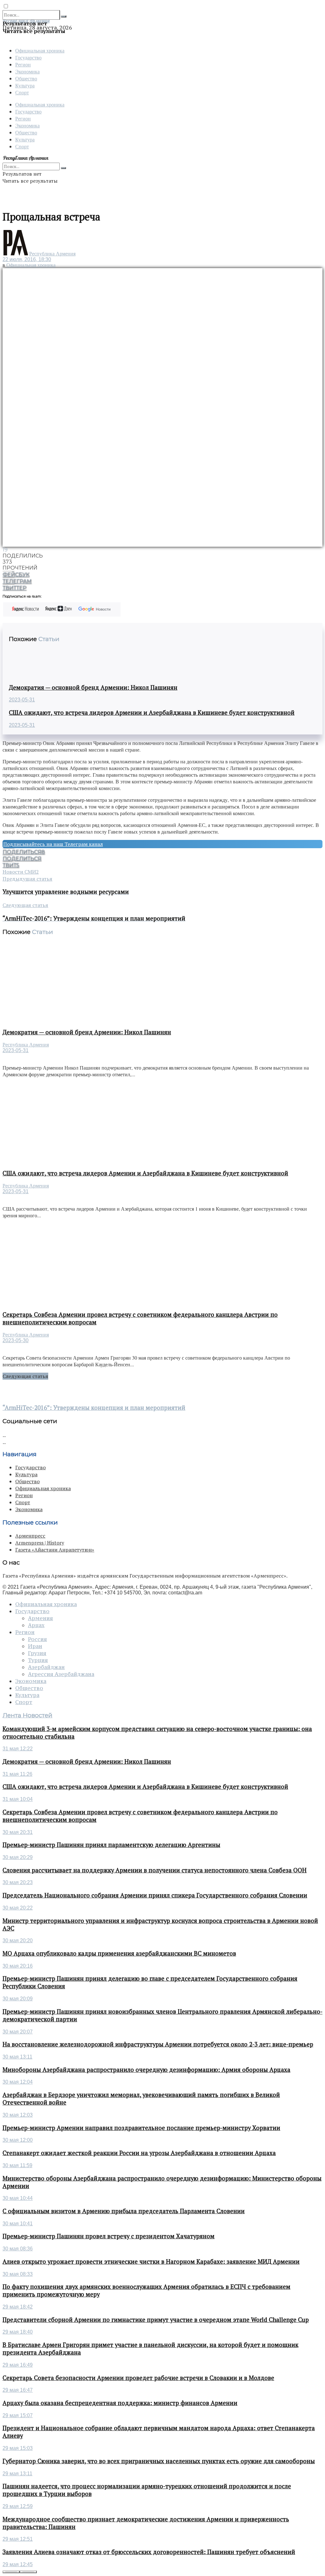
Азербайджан (46, 1667)
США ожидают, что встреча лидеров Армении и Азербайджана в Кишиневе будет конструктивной (152, 713)
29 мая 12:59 (18, 2506)
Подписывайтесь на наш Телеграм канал (53, 844)
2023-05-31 (22, 700)
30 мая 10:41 (18, 2224)
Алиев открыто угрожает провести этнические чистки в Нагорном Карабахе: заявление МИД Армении (151, 2262)
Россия (37, 1639)
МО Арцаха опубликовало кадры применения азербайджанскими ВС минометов (119, 1953)
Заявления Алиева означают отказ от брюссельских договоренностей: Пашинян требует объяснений (149, 2552)
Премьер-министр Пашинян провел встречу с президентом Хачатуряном (109, 2236)
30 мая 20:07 (18, 2032)
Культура (25, 85)
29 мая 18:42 (18, 2307)
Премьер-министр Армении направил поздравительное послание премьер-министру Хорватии (141, 2128)
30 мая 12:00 (18, 2140)
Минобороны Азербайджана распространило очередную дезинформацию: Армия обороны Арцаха (146, 2070)
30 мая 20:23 (18, 1882)
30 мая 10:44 (18, 2198)
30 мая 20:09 (18, 1999)
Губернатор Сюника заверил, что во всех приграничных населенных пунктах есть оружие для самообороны (159, 2461)
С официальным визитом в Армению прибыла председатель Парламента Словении (124, 2211)
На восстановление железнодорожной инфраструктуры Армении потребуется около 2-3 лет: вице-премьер (158, 2044)
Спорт (22, 92)
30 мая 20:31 (18, 1832)
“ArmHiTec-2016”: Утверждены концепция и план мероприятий (94, 1408)
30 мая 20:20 (18, 1940)
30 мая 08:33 (18, 2274)
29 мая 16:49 (18, 2365)
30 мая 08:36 (18, 2249)
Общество (26, 78)
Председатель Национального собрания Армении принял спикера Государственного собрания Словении (155, 1895)
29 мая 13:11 (17, 2474)
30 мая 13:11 (17, 2057)
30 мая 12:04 (18, 2082)
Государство (28, 57)
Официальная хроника (40, 50)
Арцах (36, 1625)
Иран (35, 1646)
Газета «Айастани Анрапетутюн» (55, 1550)
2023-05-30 (16, 1340)
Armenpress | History (40, 1543)
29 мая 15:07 (18, 2415)
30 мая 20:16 (18, 1966)
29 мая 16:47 (18, 2390)
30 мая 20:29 (18, 1857)
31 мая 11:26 (17, 1774)
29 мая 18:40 (18, 2332)
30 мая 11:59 (17, 2165)
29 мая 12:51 (18, 2539)
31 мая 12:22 (18, 1749)
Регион (23, 64)
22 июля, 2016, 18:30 (27, 259)
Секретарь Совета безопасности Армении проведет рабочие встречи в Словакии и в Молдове (138, 2378)
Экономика (27, 71)
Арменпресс (30, 1536)
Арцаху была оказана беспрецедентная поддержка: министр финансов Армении (120, 2403)
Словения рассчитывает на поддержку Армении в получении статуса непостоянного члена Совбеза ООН (155, 1870)
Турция (38, 1660)
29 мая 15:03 (18, 2448)
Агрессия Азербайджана (61, 1674)
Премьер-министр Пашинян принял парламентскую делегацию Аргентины (111, 1845)
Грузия (37, 1653)
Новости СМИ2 (21, 872)
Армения (40, 1618)
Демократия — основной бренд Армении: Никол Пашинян (93, 687)
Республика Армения (52, 254)
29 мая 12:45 (18, 2564)
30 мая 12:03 (18, 2115)
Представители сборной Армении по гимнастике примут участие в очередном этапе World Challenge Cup (156, 2320)
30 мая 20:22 (18, 1908)
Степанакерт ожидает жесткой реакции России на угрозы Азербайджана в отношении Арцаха (139, 2153)
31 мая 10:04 (18, 1799)
